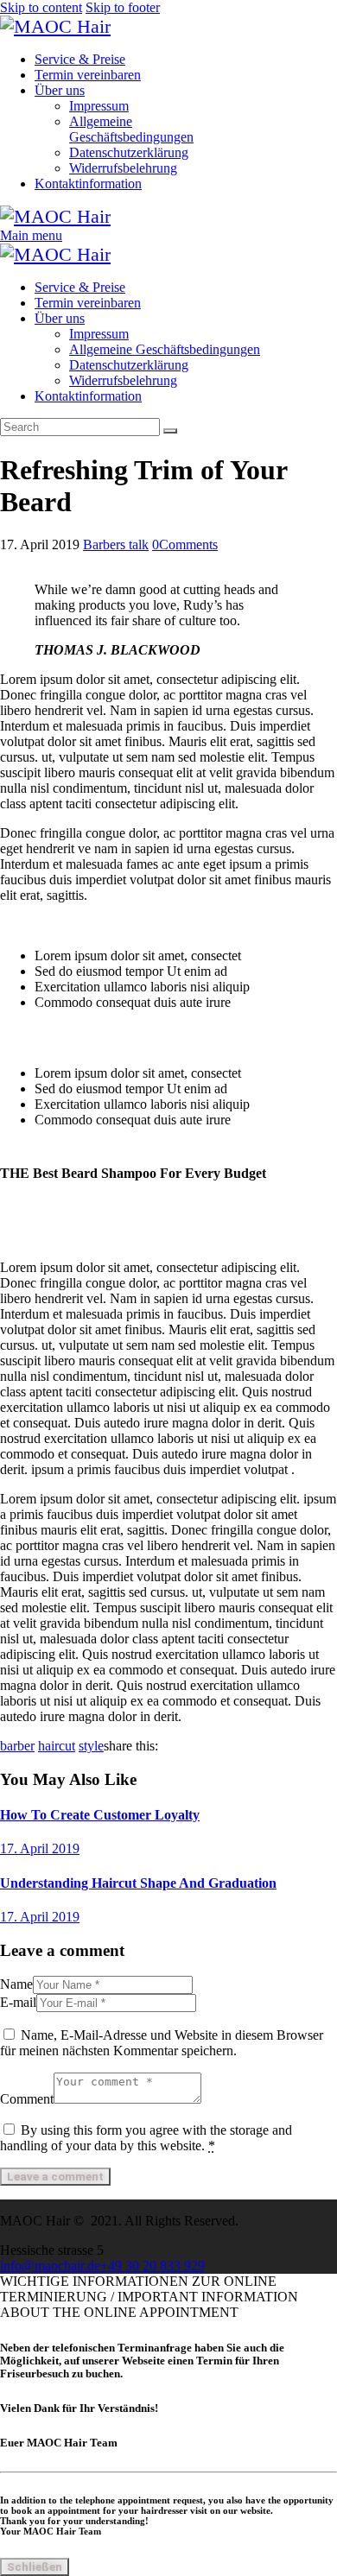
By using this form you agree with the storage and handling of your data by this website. (146, 2138)
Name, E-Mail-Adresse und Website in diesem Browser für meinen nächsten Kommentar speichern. (162, 2043)
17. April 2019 (40, 1848)
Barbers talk (116, 544)
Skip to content (41, 7)
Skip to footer (123, 7)
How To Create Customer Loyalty (100, 1815)
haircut (57, 1746)
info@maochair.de (50, 2266)
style (91, 1746)
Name (16, 1984)
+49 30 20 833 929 (153, 2266)
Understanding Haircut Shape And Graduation (138, 1883)
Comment (27, 2099)
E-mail (18, 2002)
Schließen (35, 2567)
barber (17, 1746)
